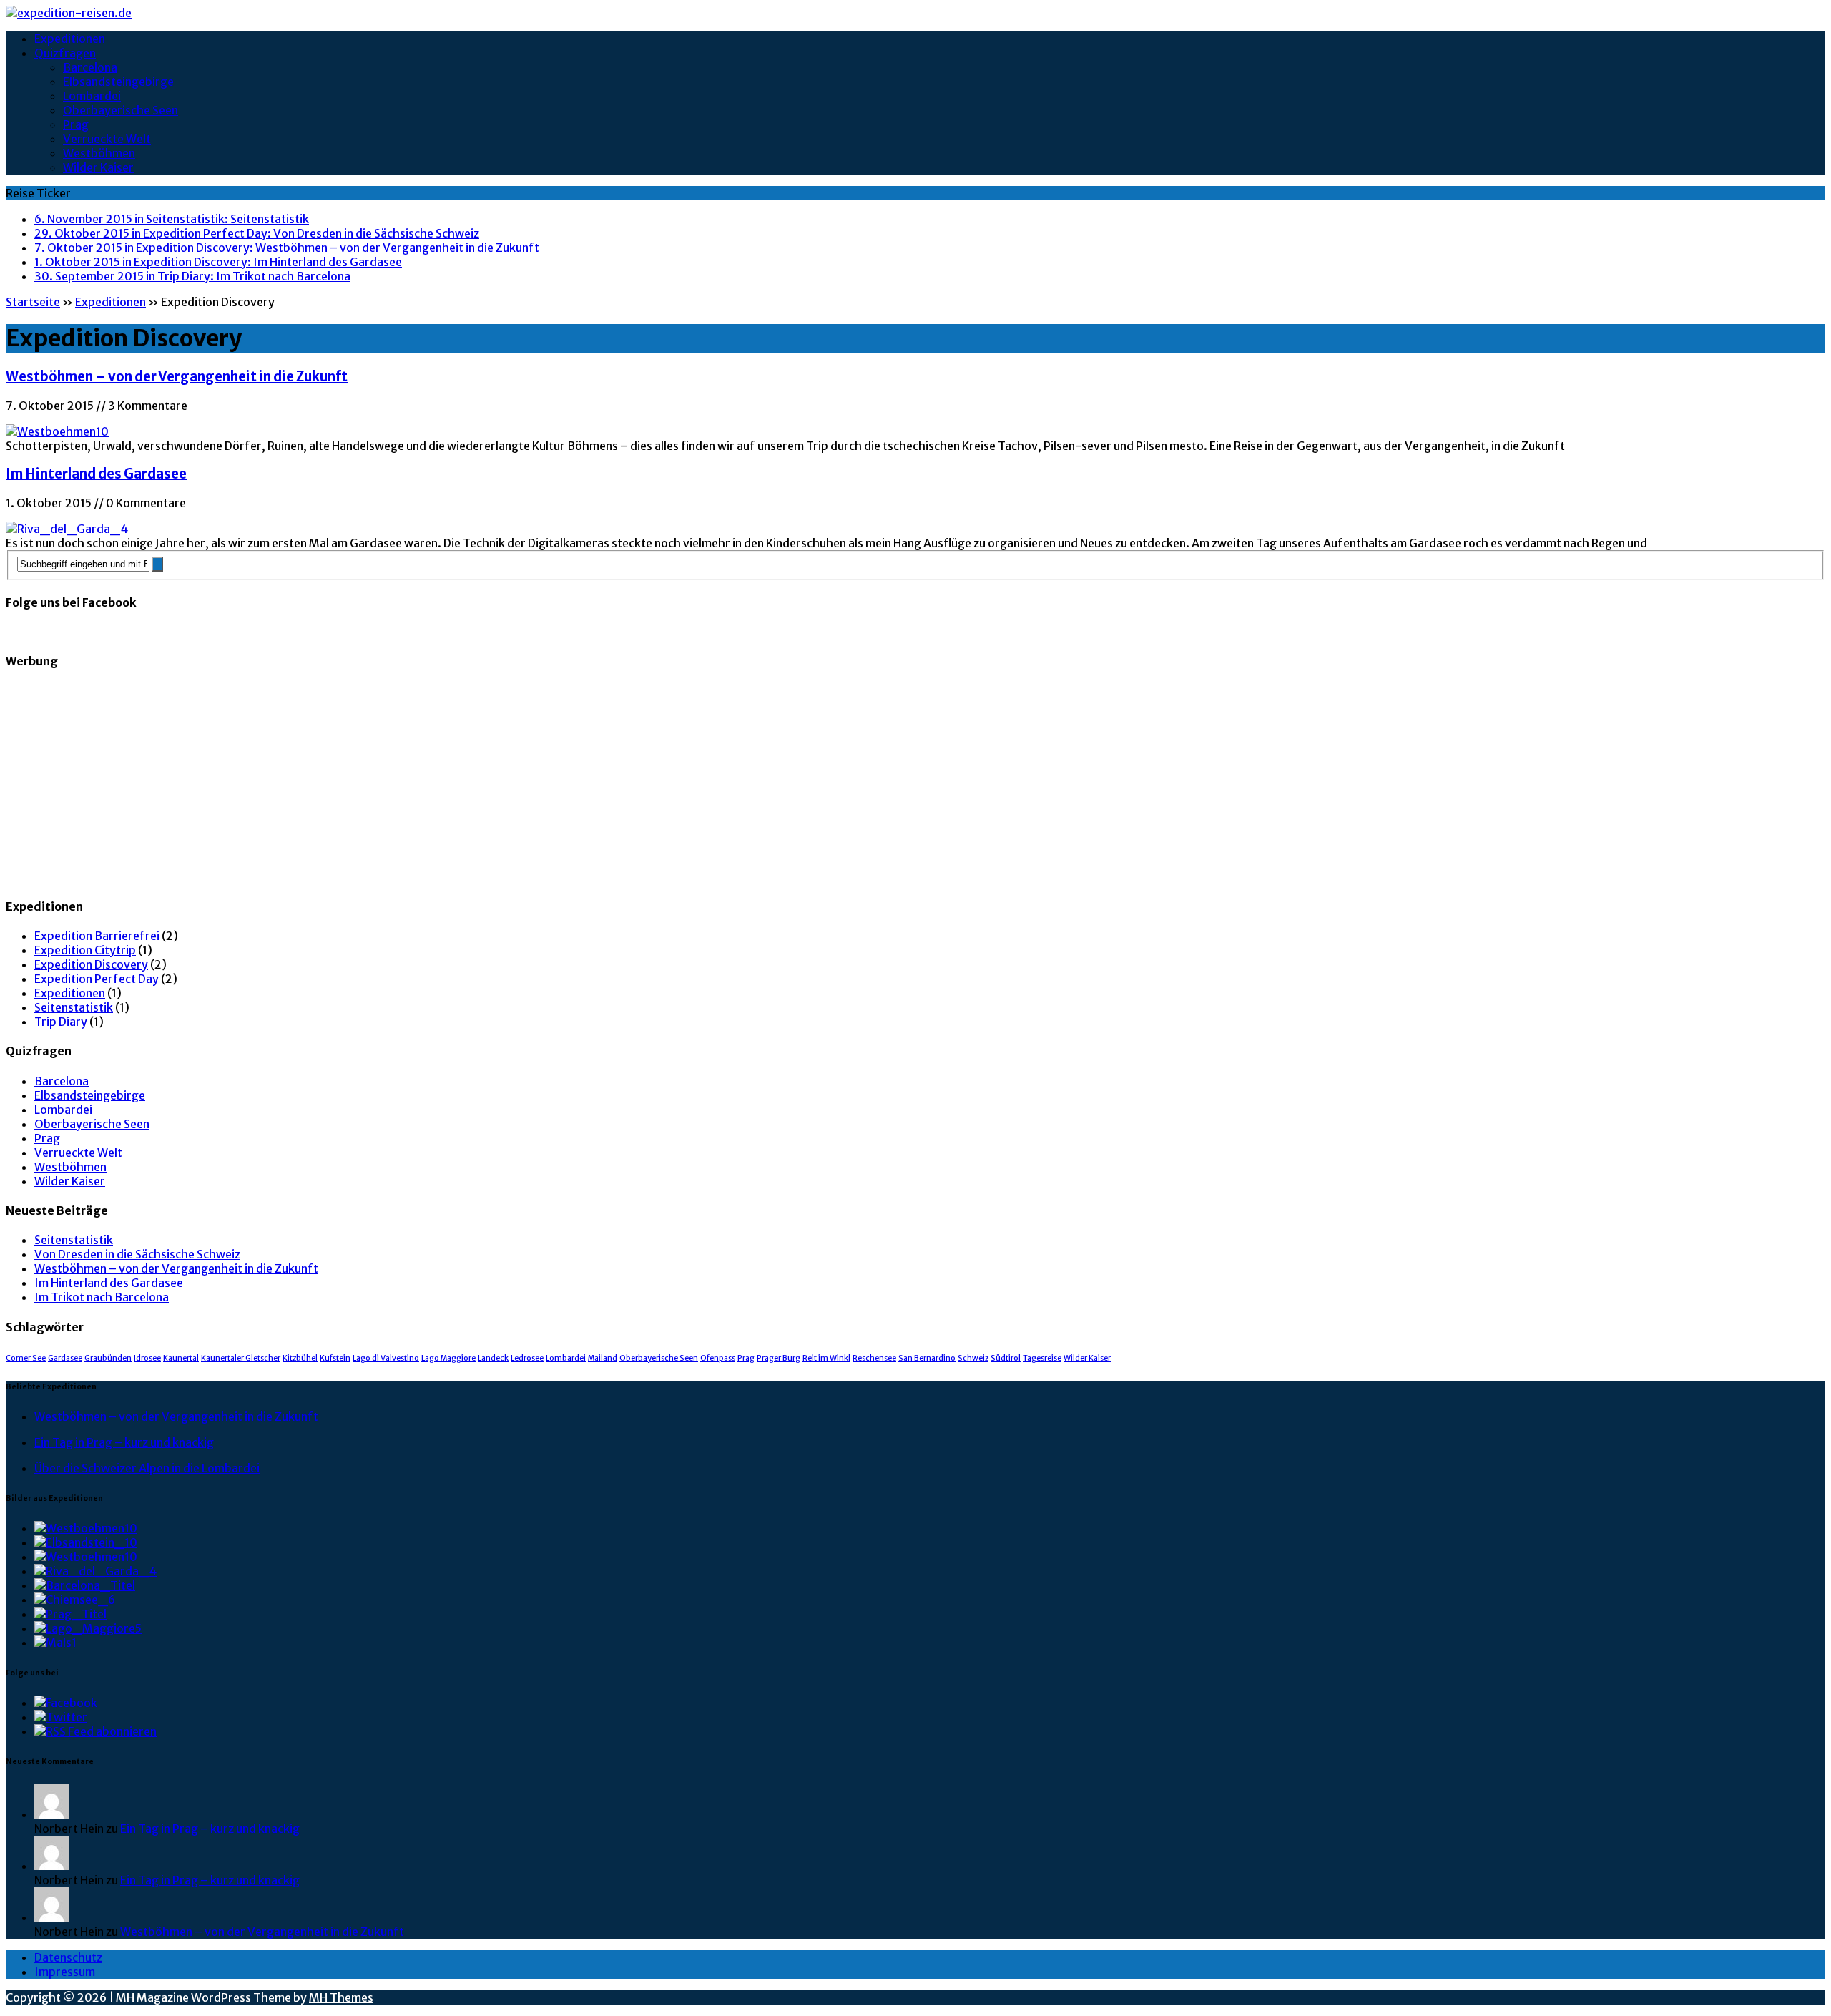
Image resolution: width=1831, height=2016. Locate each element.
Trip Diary (61, 1022)
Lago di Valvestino (386, 1358)
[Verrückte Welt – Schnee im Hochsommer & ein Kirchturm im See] (55, 1643)
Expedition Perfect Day (97, 979)
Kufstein (335, 1358)
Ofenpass (718, 1358)
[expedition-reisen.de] (915, 13)
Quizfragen (65, 53)
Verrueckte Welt (107, 139)
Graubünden (108, 1358)
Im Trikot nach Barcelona (102, 1297)
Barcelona (90, 67)
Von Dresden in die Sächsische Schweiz (137, 1254)
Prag (76, 124)
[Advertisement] (435, 784)
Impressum (65, 1972)
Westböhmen (99, 153)
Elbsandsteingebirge (118, 82)
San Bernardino (927, 1358)
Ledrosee (527, 1358)
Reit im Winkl (826, 1358)
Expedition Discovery (91, 964)
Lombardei (92, 96)
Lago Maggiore (448, 1358)
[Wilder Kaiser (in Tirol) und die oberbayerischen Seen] (75, 1600)
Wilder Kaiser (98, 167)
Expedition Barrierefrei (97, 936)
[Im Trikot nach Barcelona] (85, 1585)
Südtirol (1006, 1358)
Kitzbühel (300, 1358)
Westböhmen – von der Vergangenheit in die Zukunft (177, 377)
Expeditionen (70, 39)
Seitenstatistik (74, 1007)
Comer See (26, 1358)
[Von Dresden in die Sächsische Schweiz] (86, 1542)
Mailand (603, 1358)
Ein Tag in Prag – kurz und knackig (124, 1442)
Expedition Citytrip (85, 950)
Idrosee (147, 1358)
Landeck (493, 1358)
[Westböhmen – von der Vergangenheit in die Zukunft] (86, 1557)
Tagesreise (1042, 1358)
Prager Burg (779, 1358)
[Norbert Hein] (51, 1814)
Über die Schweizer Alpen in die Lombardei (147, 1468)
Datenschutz (68, 1957)
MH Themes (341, 1997)
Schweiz (973, 1358)
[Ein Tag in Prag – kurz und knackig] (70, 1614)
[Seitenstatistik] (86, 1528)
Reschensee (874, 1358)
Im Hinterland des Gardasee (96, 474)
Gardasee (65, 1358)
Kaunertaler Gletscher (241, 1358)
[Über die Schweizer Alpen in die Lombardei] (88, 1628)
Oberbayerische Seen (121, 110)
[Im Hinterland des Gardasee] (95, 1571)
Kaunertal (181, 1358)
